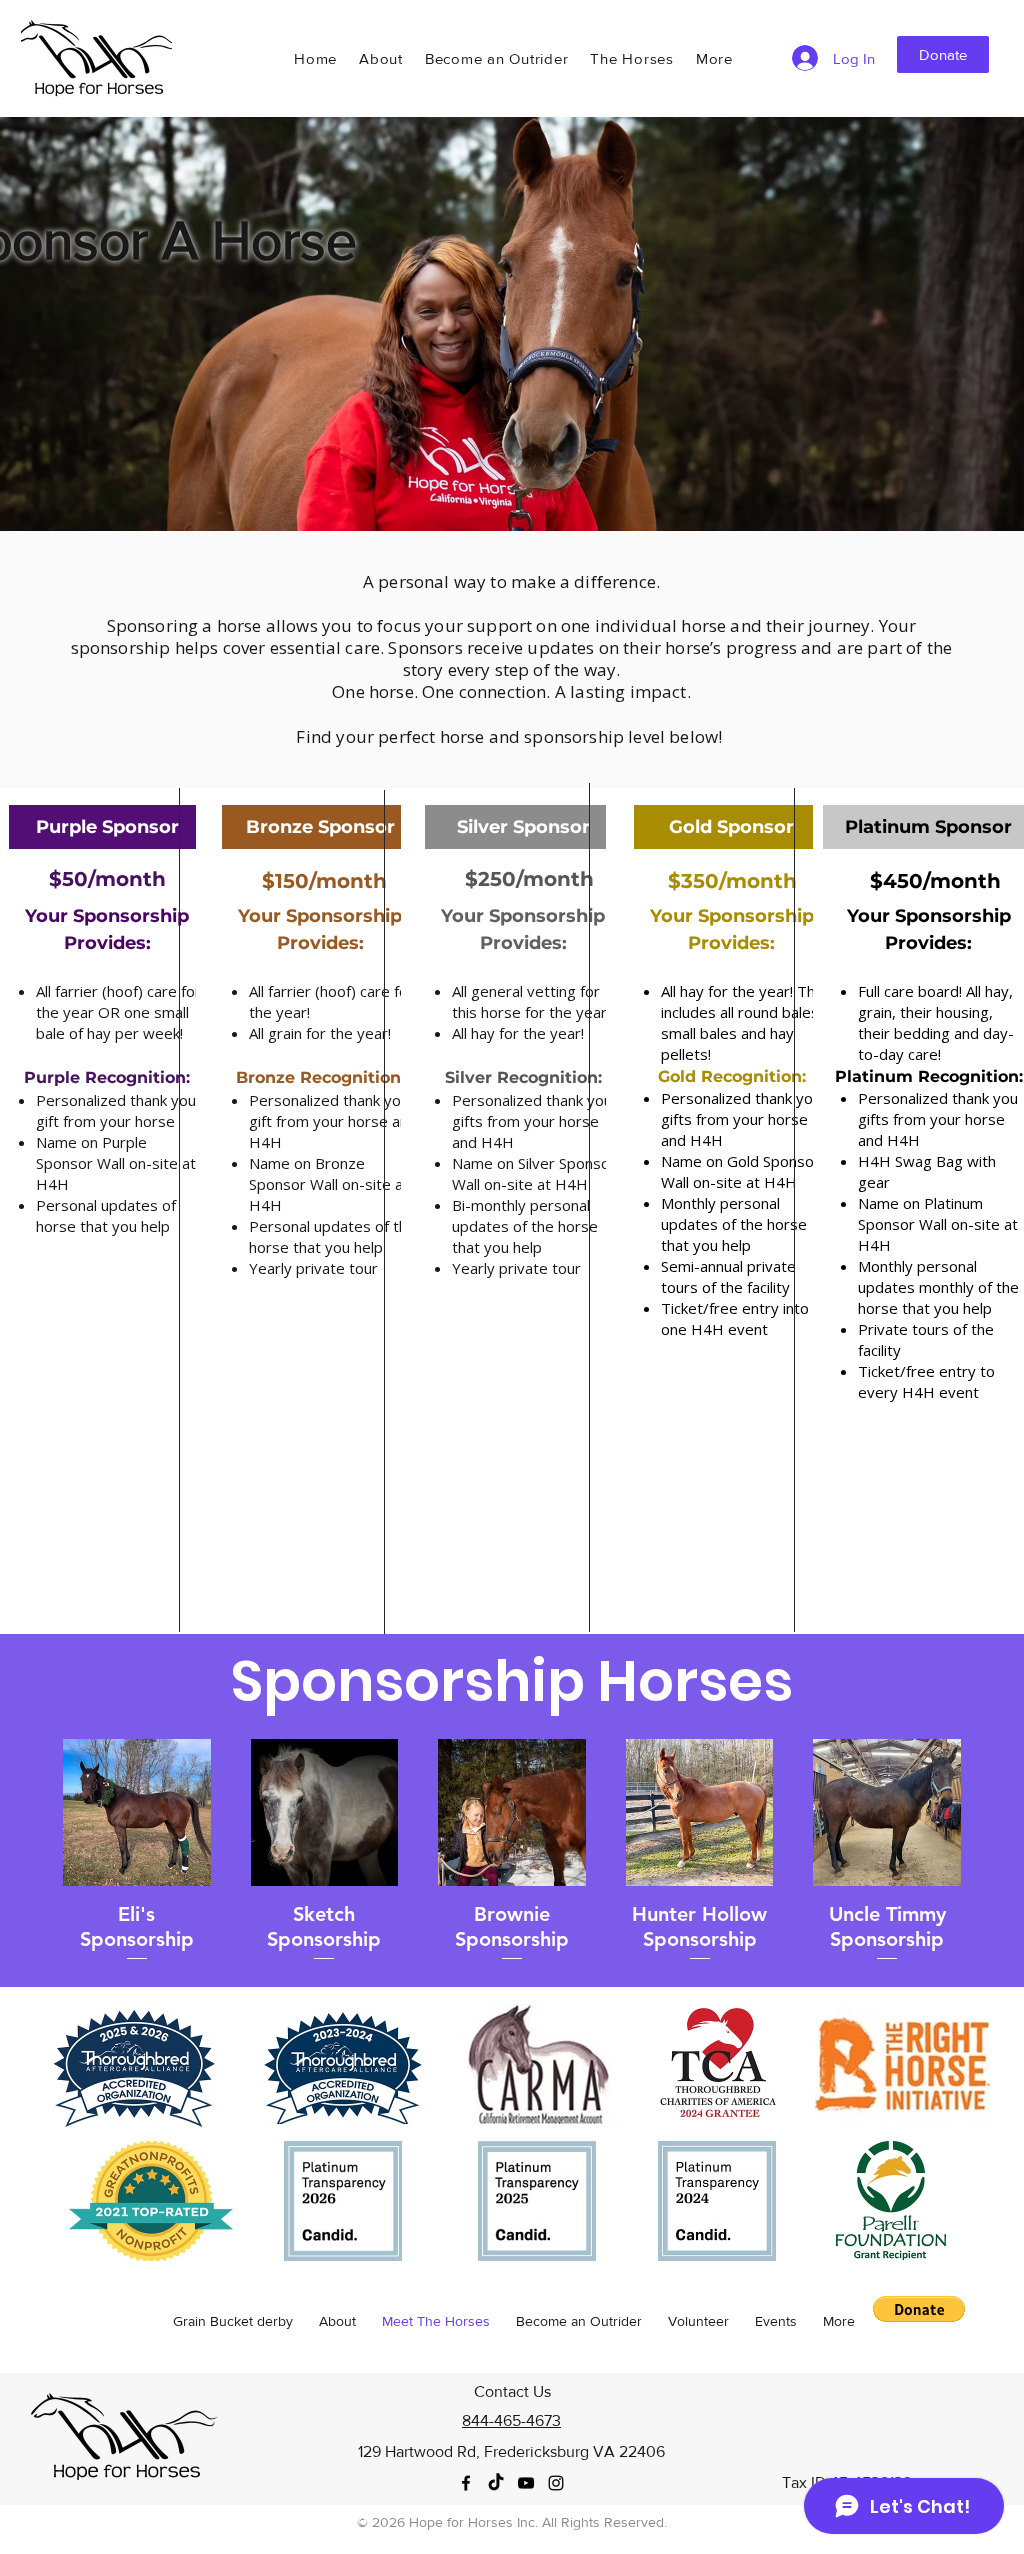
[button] (714, 58)
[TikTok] (496, 2483)
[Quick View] (137, 1813)
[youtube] (526, 2483)
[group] (512, 1851)
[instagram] (556, 2483)
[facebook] (466, 2483)
